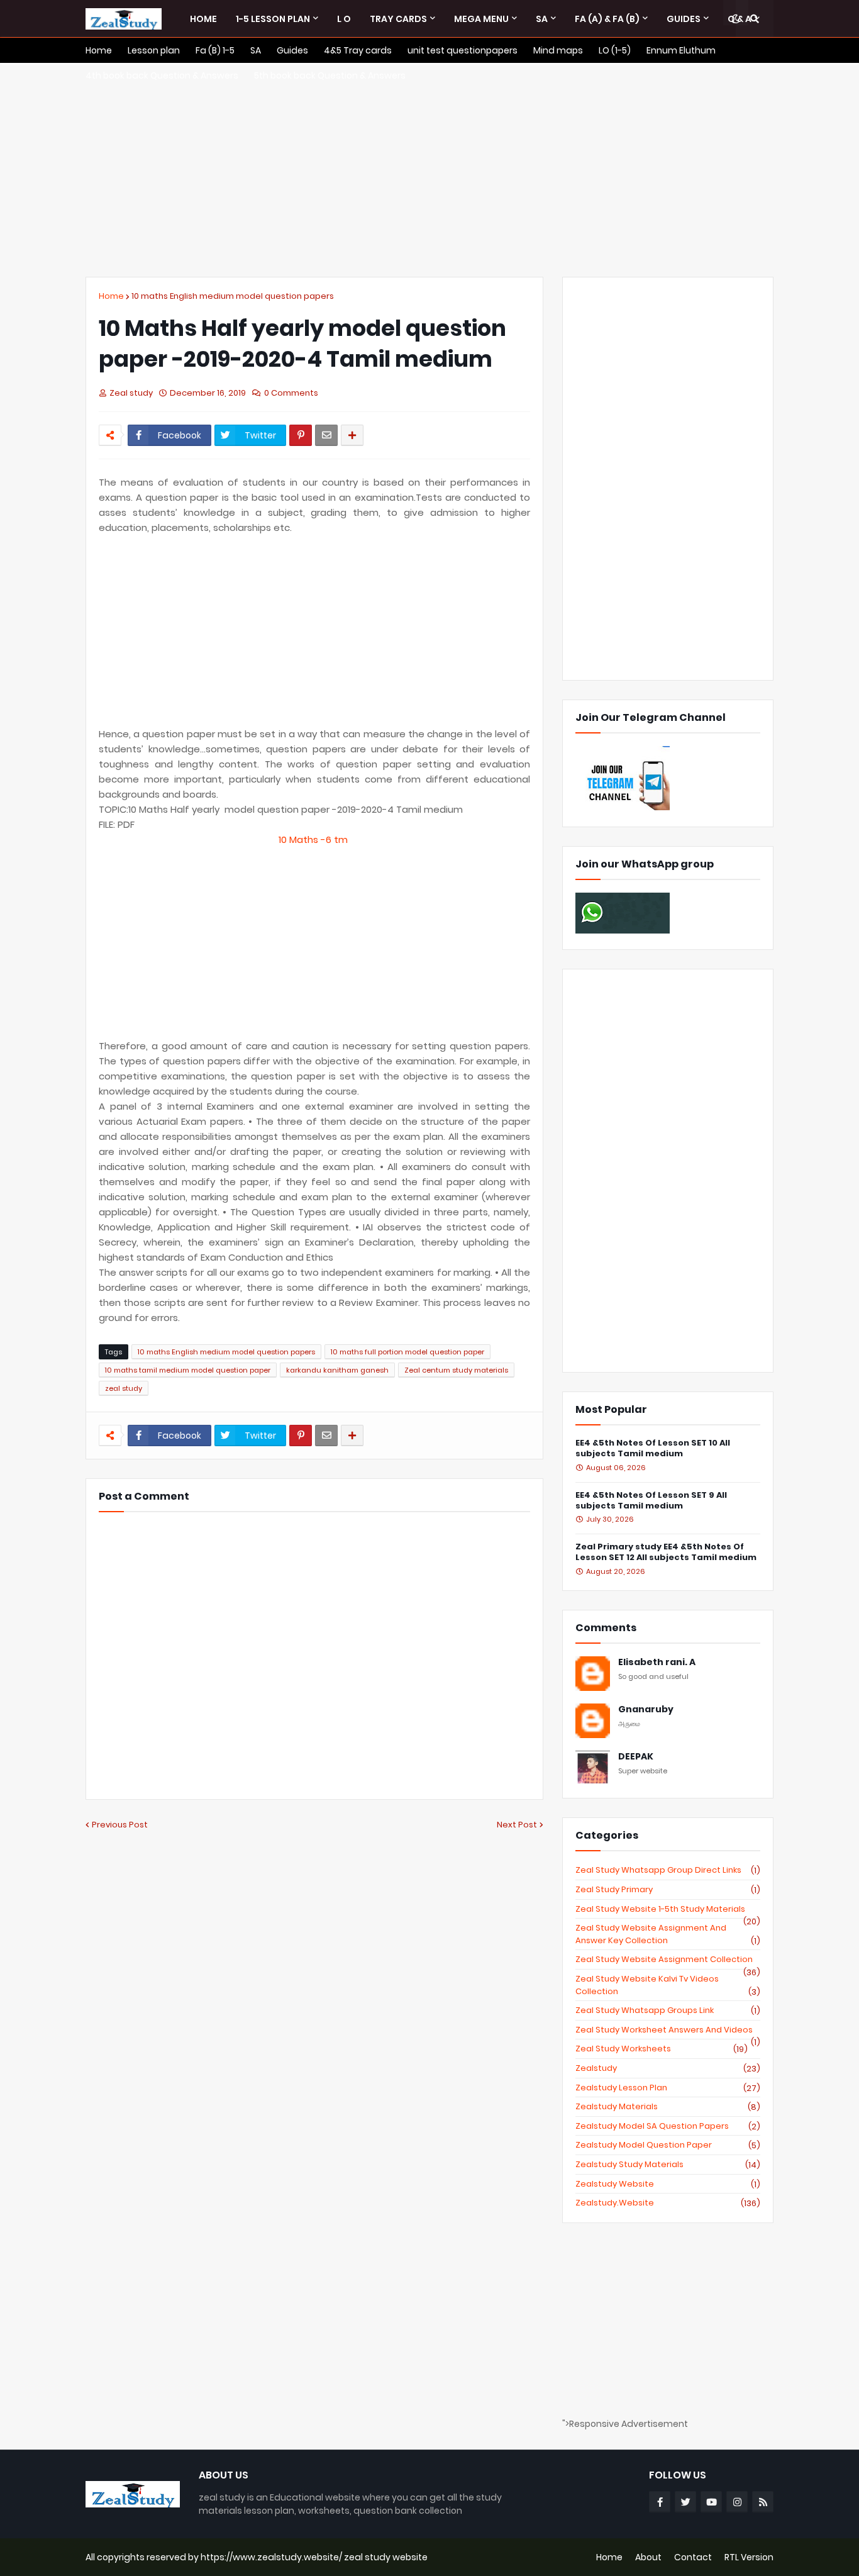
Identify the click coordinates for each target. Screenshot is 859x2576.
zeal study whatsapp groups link (668, 2010)
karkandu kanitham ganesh (337, 1370)
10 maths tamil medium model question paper (188, 1370)
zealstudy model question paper (668, 2145)
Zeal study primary (668, 1890)
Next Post (517, 1825)
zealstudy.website (668, 2203)
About (648, 2557)
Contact (693, 2557)
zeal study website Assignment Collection (668, 1960)
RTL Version (749, 2557)
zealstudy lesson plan (668, 2088)
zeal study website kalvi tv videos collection (668, 1985)
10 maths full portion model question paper (407, 1352)
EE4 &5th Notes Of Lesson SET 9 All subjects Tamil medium (651, 1501)
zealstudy (668, 2068)
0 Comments (291, 393)
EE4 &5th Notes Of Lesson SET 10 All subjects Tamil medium (653, 1449)
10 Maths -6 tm (314, 839)
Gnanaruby (646, 1709)
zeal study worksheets (662, 2049)
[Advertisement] (429, 170)
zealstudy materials (668, 2107)
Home (111, 296)
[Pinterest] (301, 435)
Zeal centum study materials (456, 1370)
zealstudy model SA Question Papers (668, 2126)
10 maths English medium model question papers (233, 296)
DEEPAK (636, 1757)
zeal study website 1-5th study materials (668, 1909)
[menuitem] (203, 19)
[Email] (326, 435)
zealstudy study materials (668, 2165)
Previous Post (120, 1825)
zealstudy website (668, 2184)
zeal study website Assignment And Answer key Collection (668, 1934)
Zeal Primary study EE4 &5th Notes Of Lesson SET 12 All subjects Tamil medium (666, 1553)
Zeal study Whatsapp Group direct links (668, 1870)
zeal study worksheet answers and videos (668, 2030)
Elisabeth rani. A (657, 1662)
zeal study (124, 1388)
